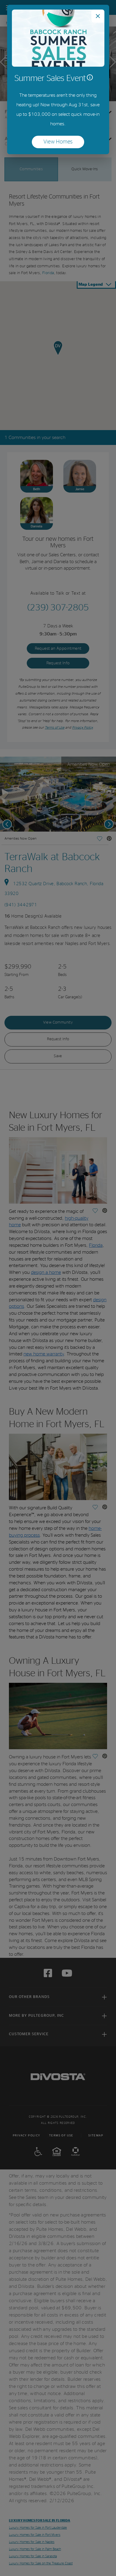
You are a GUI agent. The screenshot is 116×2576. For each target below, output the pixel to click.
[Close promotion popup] (98, 16)
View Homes (64, 143)
